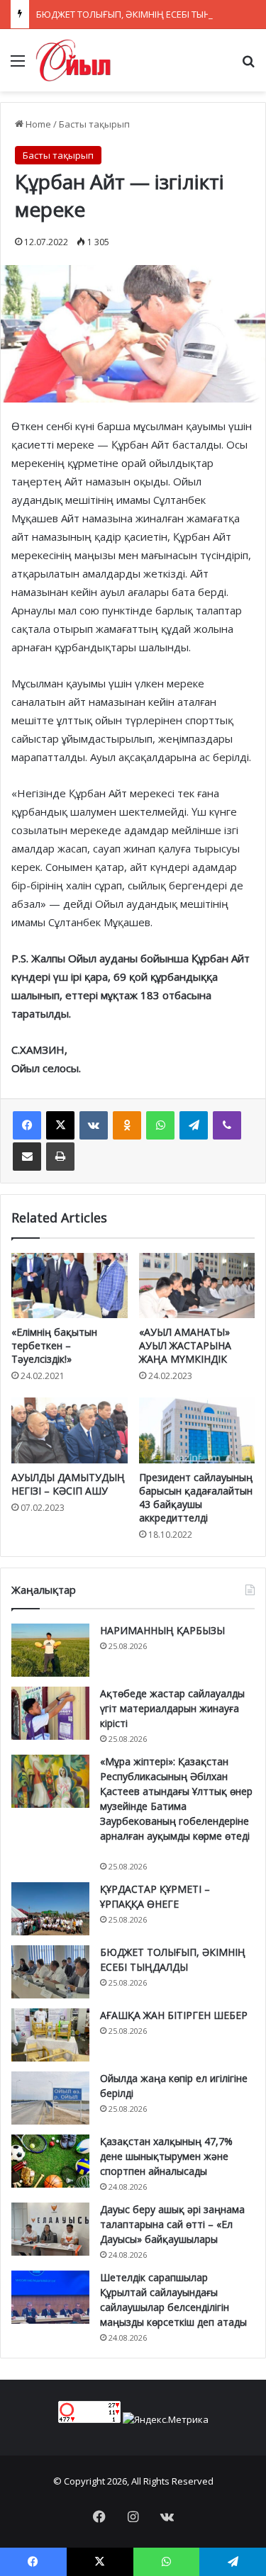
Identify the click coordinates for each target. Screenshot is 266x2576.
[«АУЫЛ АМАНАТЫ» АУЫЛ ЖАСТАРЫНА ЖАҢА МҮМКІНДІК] (197, 1286)
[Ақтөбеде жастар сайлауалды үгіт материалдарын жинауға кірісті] (50, 1713)
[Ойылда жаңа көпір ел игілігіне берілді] (50, 2098)
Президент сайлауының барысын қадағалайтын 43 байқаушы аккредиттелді (196, 1497)
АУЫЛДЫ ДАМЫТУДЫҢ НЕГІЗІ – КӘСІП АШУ (68, 1484)
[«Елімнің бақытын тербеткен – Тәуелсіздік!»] (70, 1286)
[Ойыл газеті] (73, 60)
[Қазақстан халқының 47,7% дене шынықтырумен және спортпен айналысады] (50, 2161)
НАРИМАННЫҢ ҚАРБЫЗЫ (162, 1630)
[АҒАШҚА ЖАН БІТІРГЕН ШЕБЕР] (50, 2035)
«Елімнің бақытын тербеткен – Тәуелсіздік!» (54, 1345)
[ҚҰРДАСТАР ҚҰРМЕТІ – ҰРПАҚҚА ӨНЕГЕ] (50, 1909)
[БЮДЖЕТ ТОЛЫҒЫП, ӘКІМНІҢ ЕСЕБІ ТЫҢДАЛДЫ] (50, 1972)
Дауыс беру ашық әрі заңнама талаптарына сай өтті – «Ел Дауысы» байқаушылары (172, 2224)
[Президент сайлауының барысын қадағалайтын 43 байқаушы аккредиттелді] (197, 1430)
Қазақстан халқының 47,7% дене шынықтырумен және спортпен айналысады (166, 2156)
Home (37, 124)
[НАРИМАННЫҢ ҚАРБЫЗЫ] (50, 1650)
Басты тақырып (94, 124)
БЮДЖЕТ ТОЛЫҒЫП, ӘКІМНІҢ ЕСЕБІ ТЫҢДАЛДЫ (139, 14)
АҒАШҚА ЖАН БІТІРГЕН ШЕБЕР (174, 2015)
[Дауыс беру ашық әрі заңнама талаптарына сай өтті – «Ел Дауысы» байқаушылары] (50, 2229)
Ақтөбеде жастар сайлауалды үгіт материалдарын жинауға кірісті (172, 1708)
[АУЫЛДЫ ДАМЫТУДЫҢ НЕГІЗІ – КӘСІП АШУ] (70, 1430)
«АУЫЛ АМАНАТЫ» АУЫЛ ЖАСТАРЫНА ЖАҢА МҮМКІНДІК (185, 1345)
